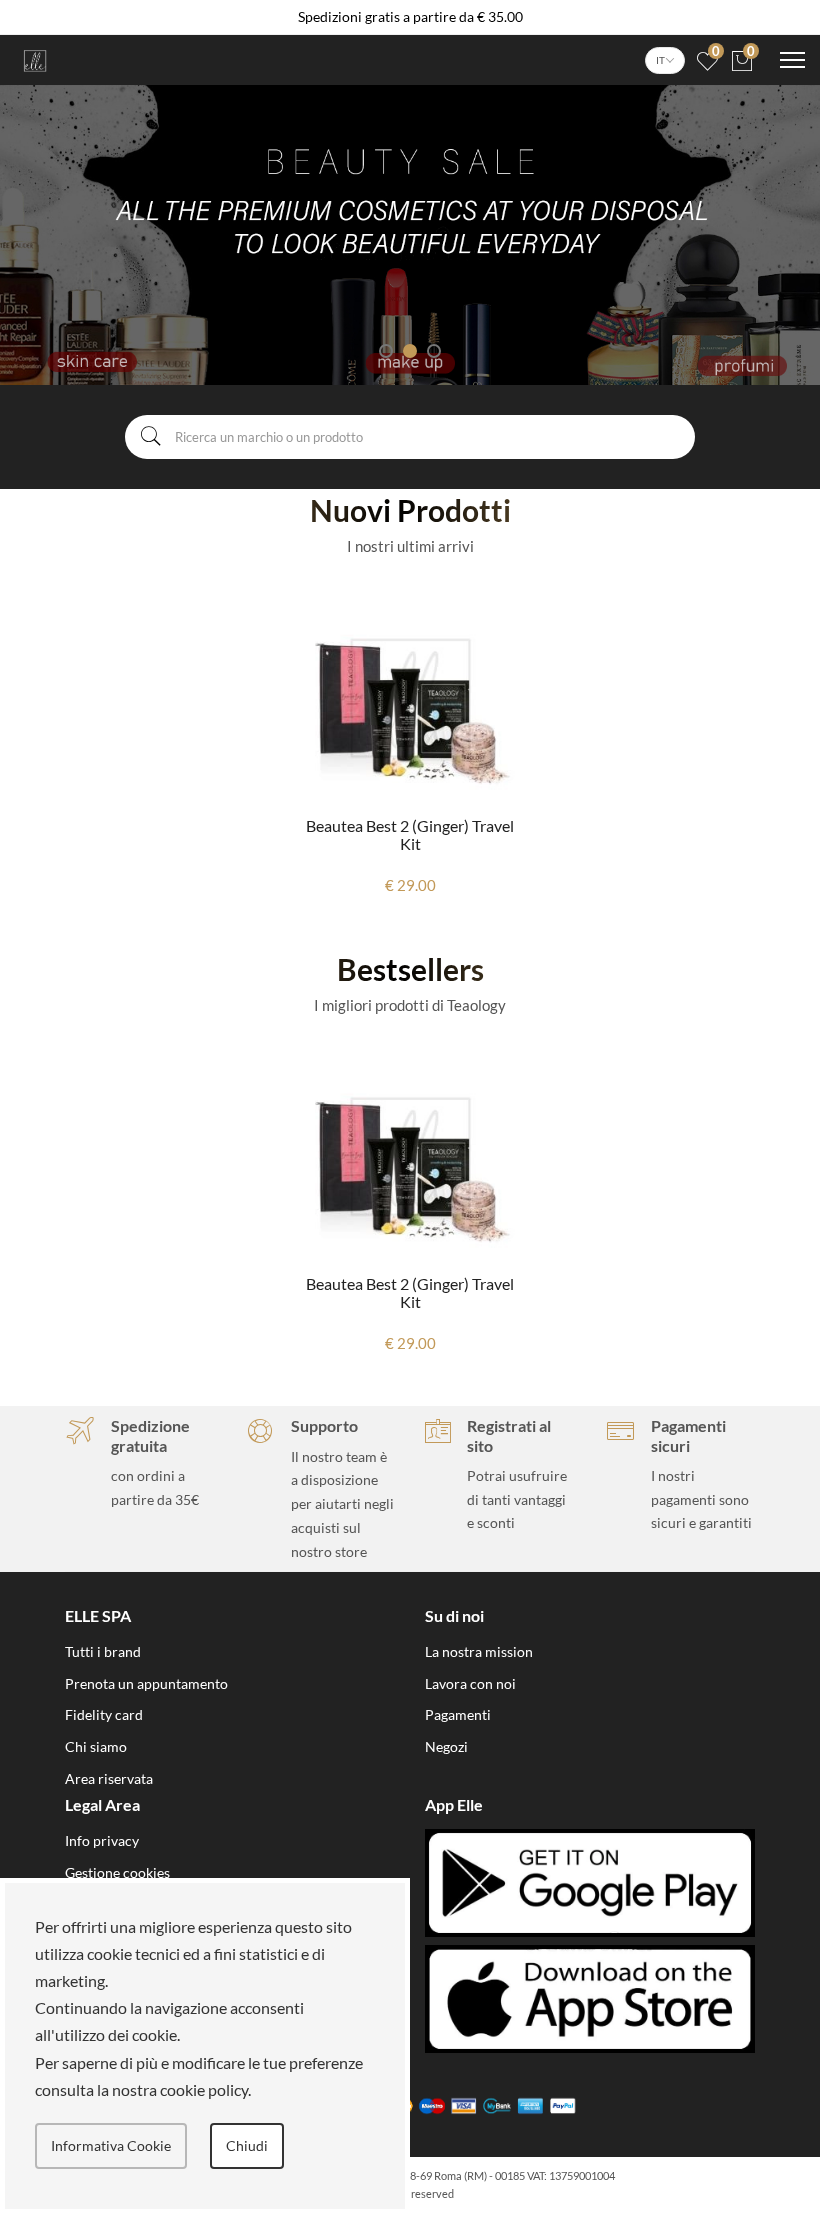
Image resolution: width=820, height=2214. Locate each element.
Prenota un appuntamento (146, 1683)
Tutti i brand (103, 1651)
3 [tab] (434, 351)
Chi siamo (96, 1746)
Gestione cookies (117, 1872)
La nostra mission (479, 1651)
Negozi (446, 1746)
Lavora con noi (470, 1683)
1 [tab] (386, 351)
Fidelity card (104, 1714)
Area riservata (109, 1778)
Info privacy (102, 1840)
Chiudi (247, 2145)
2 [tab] (410, 351)
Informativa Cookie (111, 2145)
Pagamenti (458, 1714)
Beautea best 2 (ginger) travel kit (410, 834)
